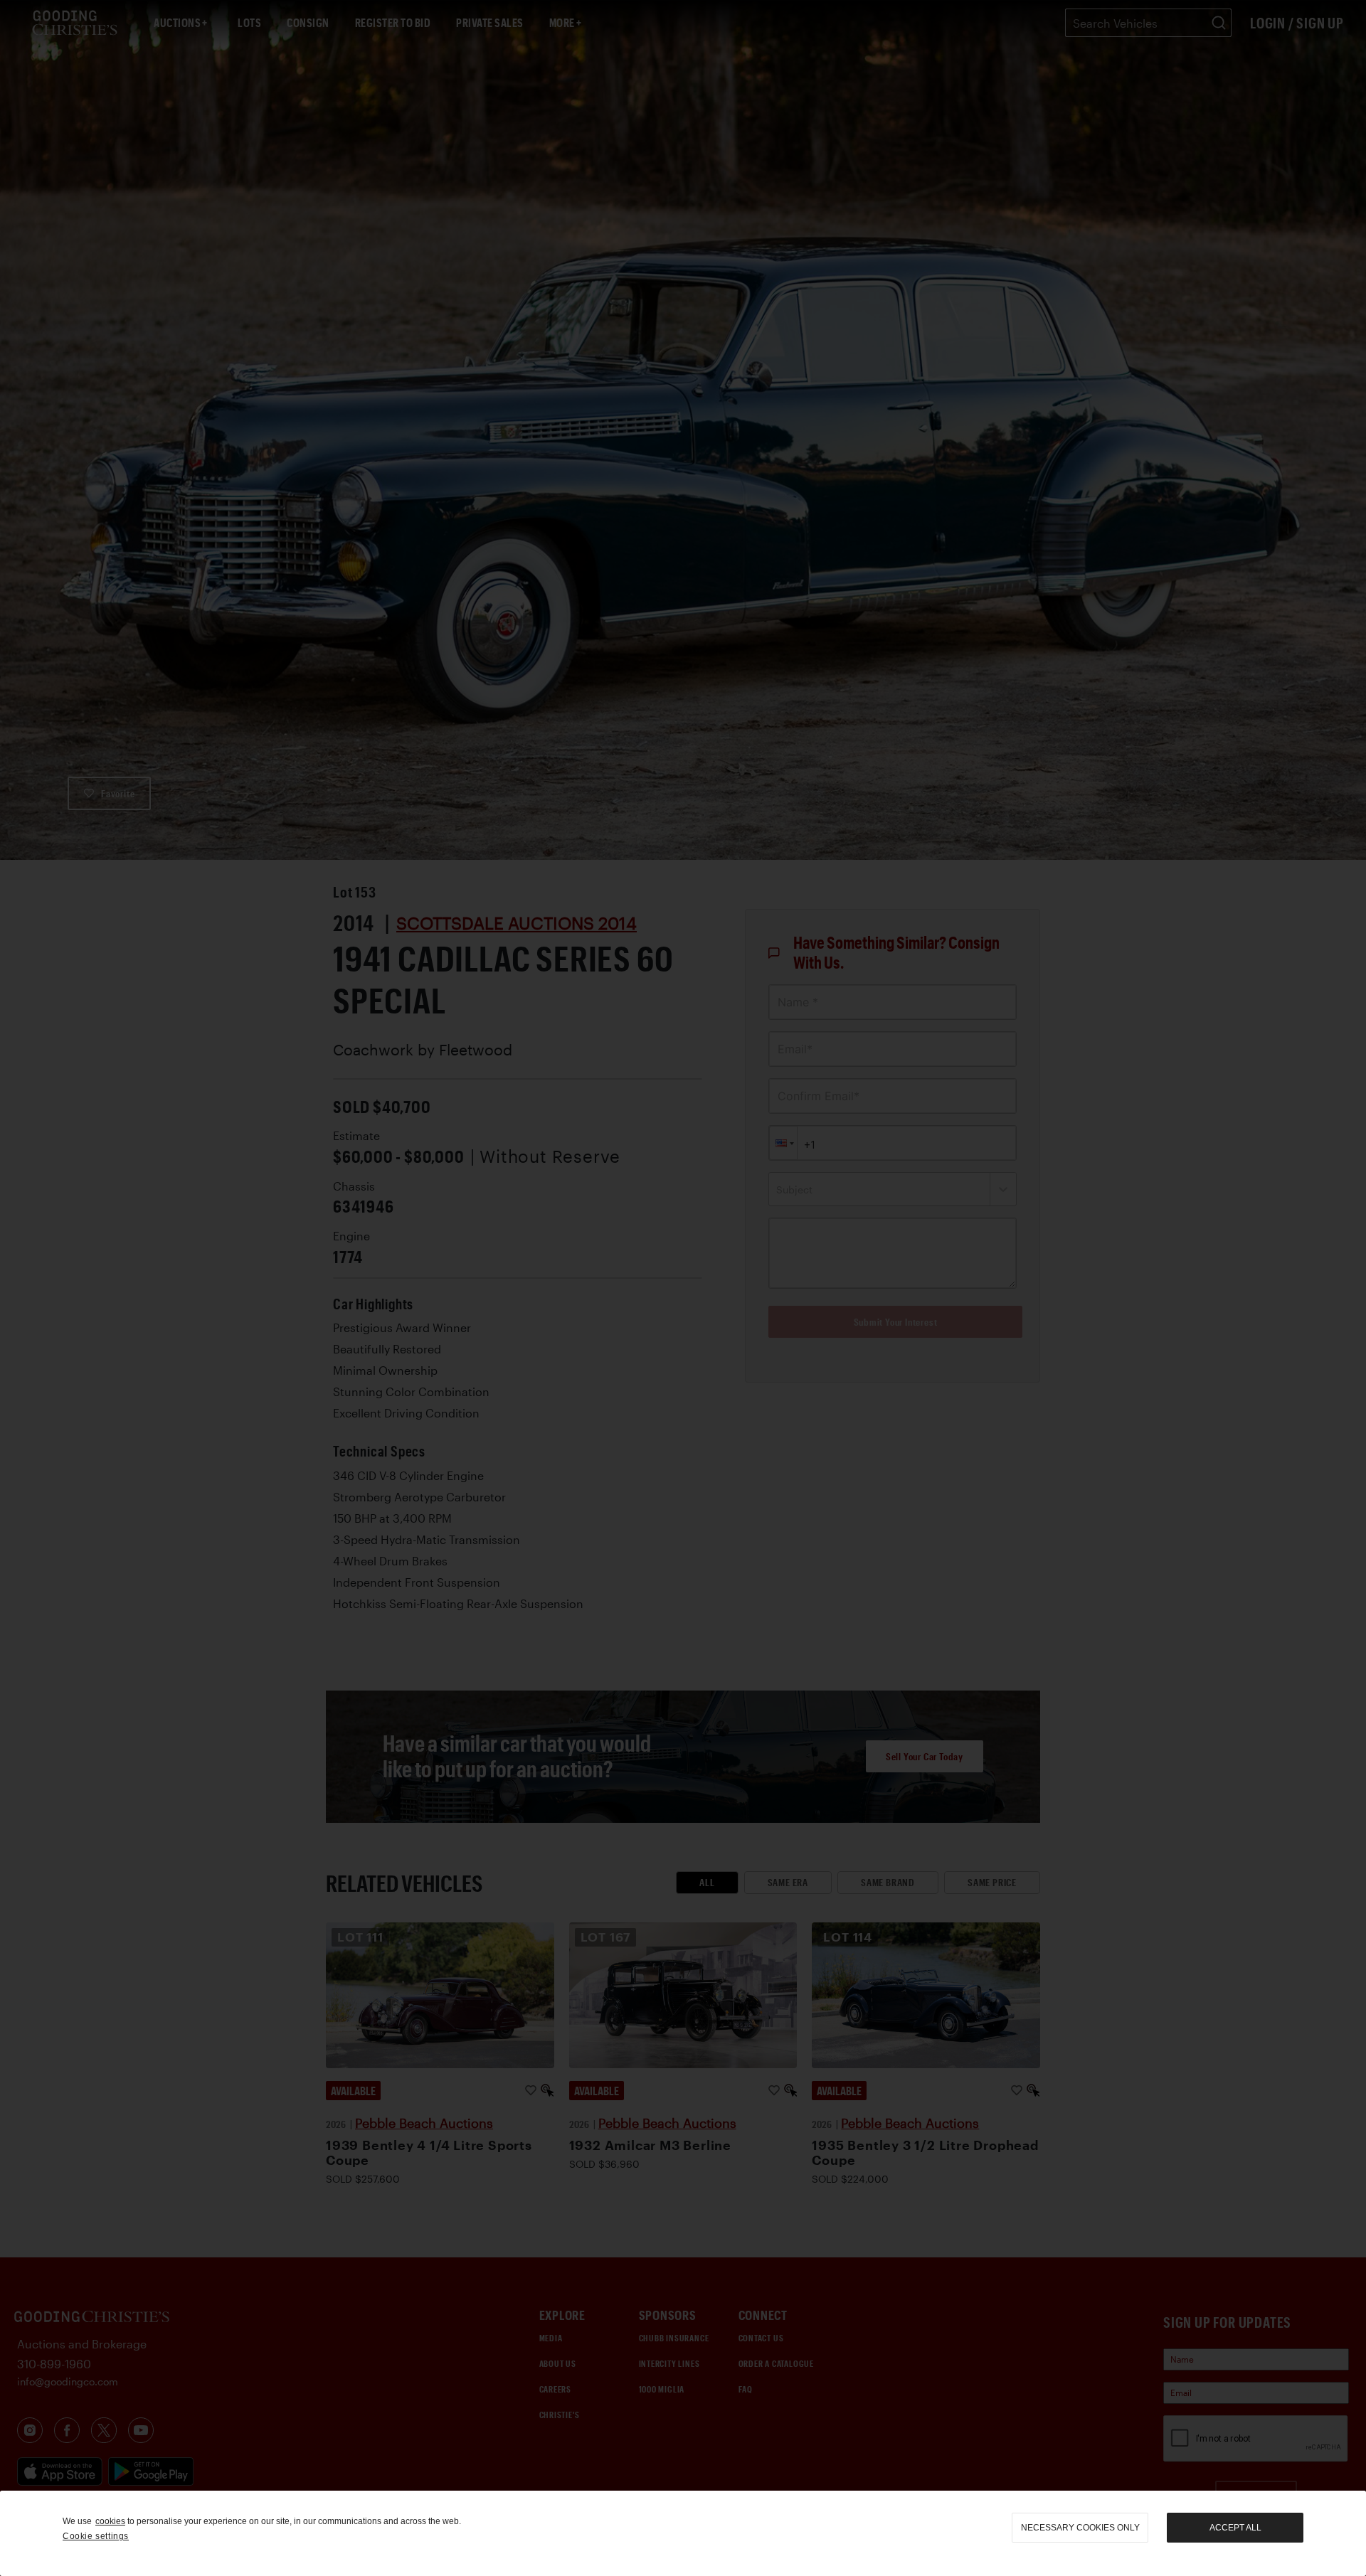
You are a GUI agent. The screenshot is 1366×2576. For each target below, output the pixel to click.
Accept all (1235, 2528)
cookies (110, 2521)
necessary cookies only (1080, 2528)
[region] (683, 2533)
